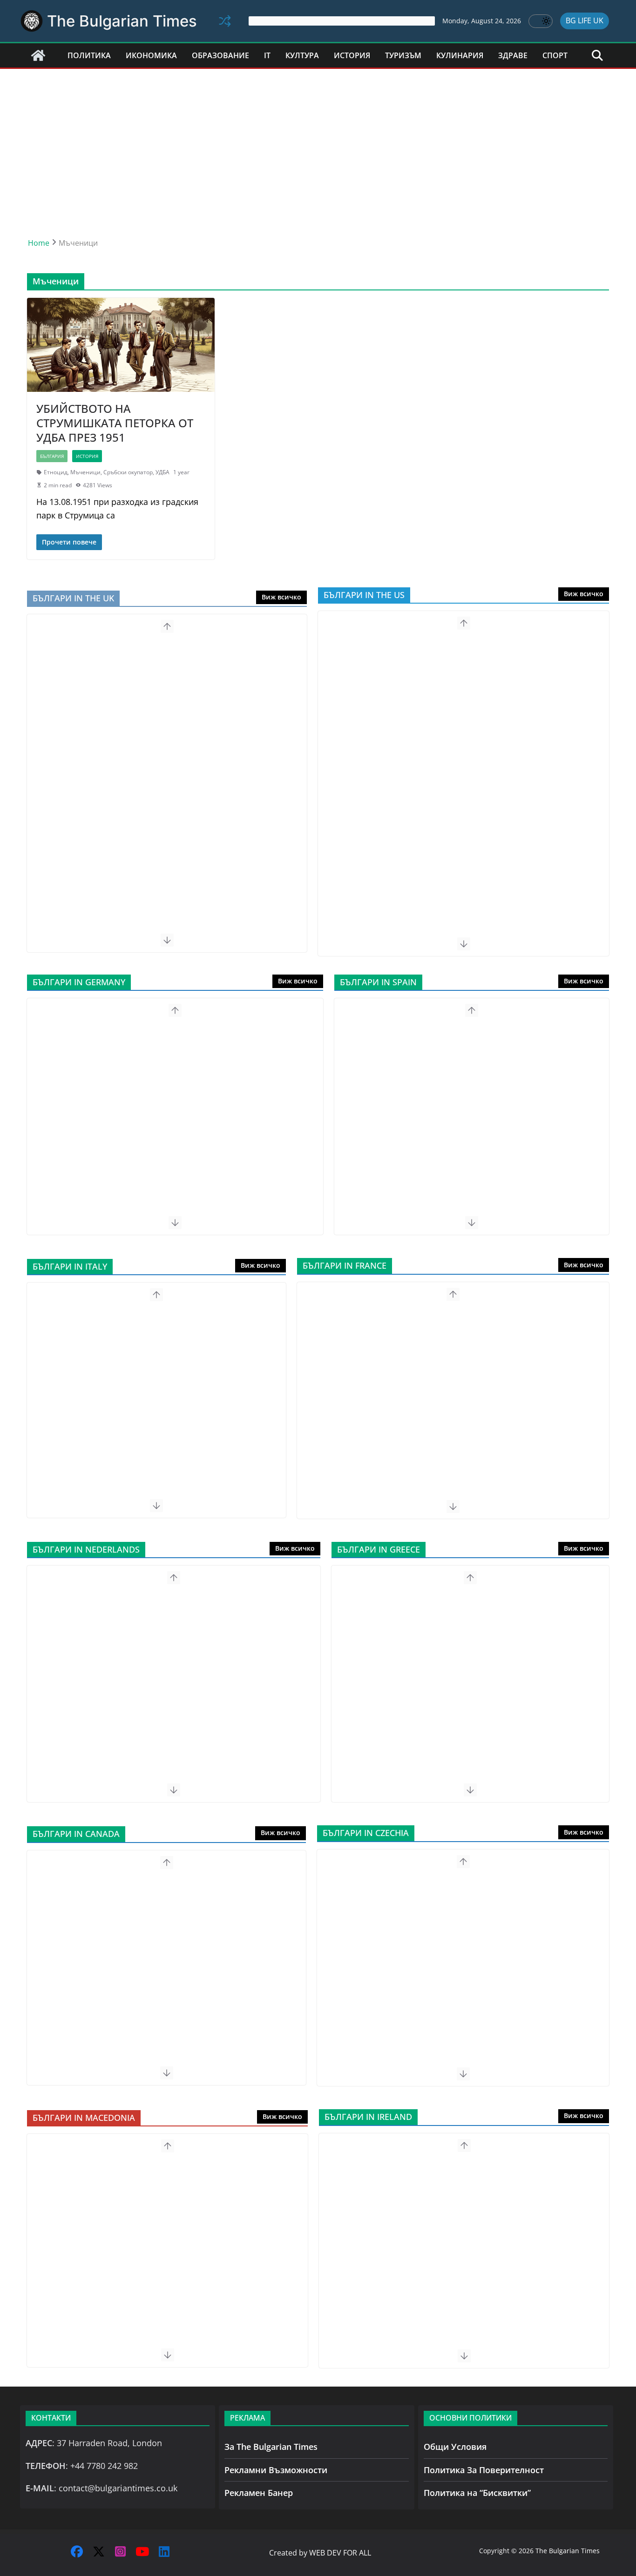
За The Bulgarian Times (271, 2447)
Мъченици (85, 472)
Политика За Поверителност (484, 2470)
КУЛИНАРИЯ (460, 55)
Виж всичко (281, 597)
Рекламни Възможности (276, 2470)
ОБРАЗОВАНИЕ (220, 55)
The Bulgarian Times (122, 21)
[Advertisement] (318, 139)
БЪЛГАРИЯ (52, 456)
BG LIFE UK (585, 20)
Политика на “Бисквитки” (477, 2493)
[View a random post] (225, 21)
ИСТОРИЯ (352, 55)
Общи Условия (455, 2447)
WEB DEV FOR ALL (340, 2553)
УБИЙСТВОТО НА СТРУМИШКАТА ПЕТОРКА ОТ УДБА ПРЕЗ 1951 (115, 423)
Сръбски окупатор (128, 472)
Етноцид (56, 472)
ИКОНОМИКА (151, 55)
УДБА (162, 472)
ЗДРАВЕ (513, 55)
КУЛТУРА (302, 55)
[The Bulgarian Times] (38, 55)
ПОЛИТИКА (89, 55)
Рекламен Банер (259, 2493)
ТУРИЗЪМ (403, 55)
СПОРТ (555, 55)
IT (267, 55)
